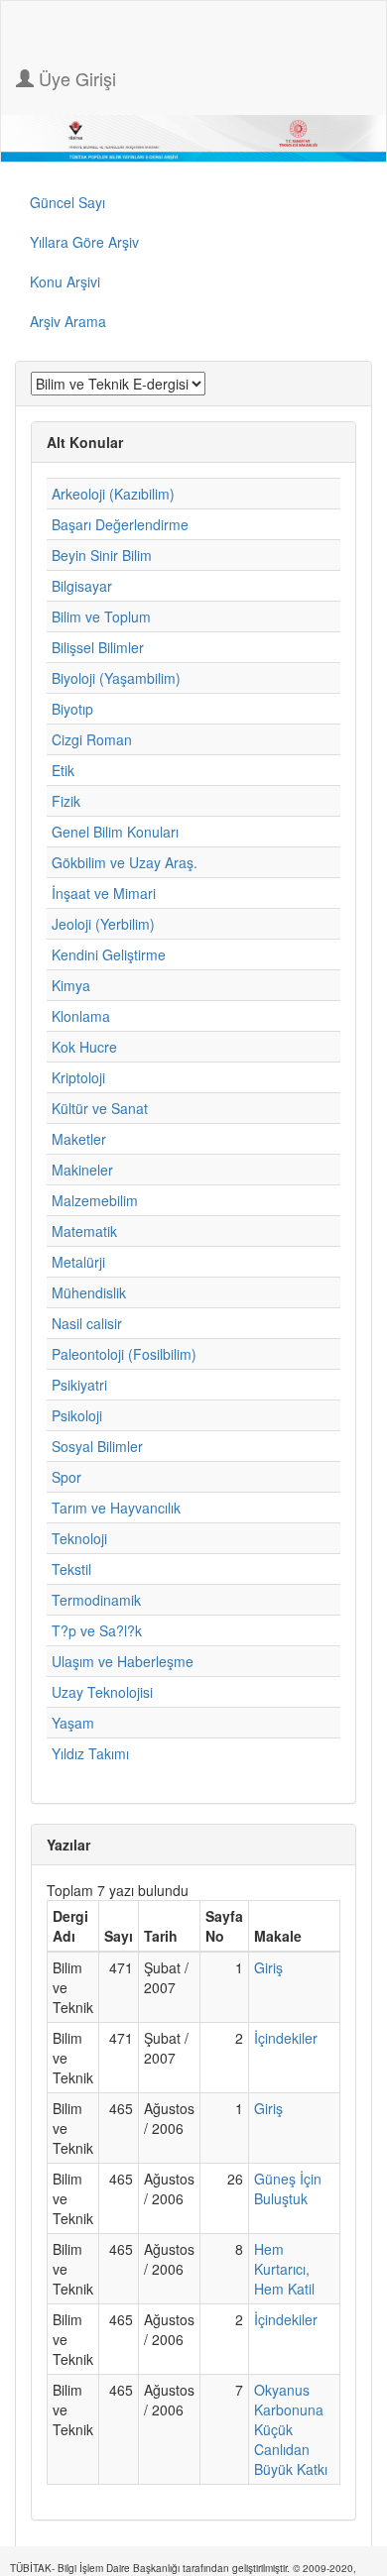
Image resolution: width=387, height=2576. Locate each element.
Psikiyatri (79, 1385)
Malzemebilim (95, 1200)
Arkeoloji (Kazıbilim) (113, 494)
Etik (63, 770)
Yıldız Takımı (90, 1753)
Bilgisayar (82, 586)
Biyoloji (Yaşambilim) (116, 678)
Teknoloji (79, 1538)
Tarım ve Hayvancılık (116, 1508)
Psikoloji (77, 1415)
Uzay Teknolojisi (102, 1692)
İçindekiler (286, 2038)
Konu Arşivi (65, 281)
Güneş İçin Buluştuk (288, 2188)
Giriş (268, 1967)
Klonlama (81, 1016)
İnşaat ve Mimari (104, 893)
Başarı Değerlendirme (120, 524)
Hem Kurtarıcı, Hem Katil (284, 2269)
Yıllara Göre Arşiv (84, 242)
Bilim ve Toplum (101, 616)
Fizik (66, 801)
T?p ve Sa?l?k (97, 1630)
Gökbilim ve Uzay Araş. (125, 862)
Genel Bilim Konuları (115, 832)
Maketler (79, 1139)
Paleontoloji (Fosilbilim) (124, 1354)
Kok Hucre (84, 1047)
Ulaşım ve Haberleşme (123, 1661)
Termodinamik (96, 1600)
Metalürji (78, 1262)
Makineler (82, 1170)
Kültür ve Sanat (100, 1108)
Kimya (71, 985)
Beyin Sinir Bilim (102, 555)
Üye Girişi (75, 78)
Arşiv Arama (68, 321)
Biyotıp (72, 709)
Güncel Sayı (67, 202)
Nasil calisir (87, 1323)
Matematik (84, 1231)
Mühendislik (89, 1292)
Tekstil (71, 1569)
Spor (66, 1477)
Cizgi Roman (92, 739)
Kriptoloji (78, 1077)
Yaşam (73, 1723)
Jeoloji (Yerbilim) (103, 924)
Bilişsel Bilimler (98, 647)
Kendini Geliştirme (109, 954)
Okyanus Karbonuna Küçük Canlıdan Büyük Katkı (291, 2429)
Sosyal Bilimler (97, 1446)
